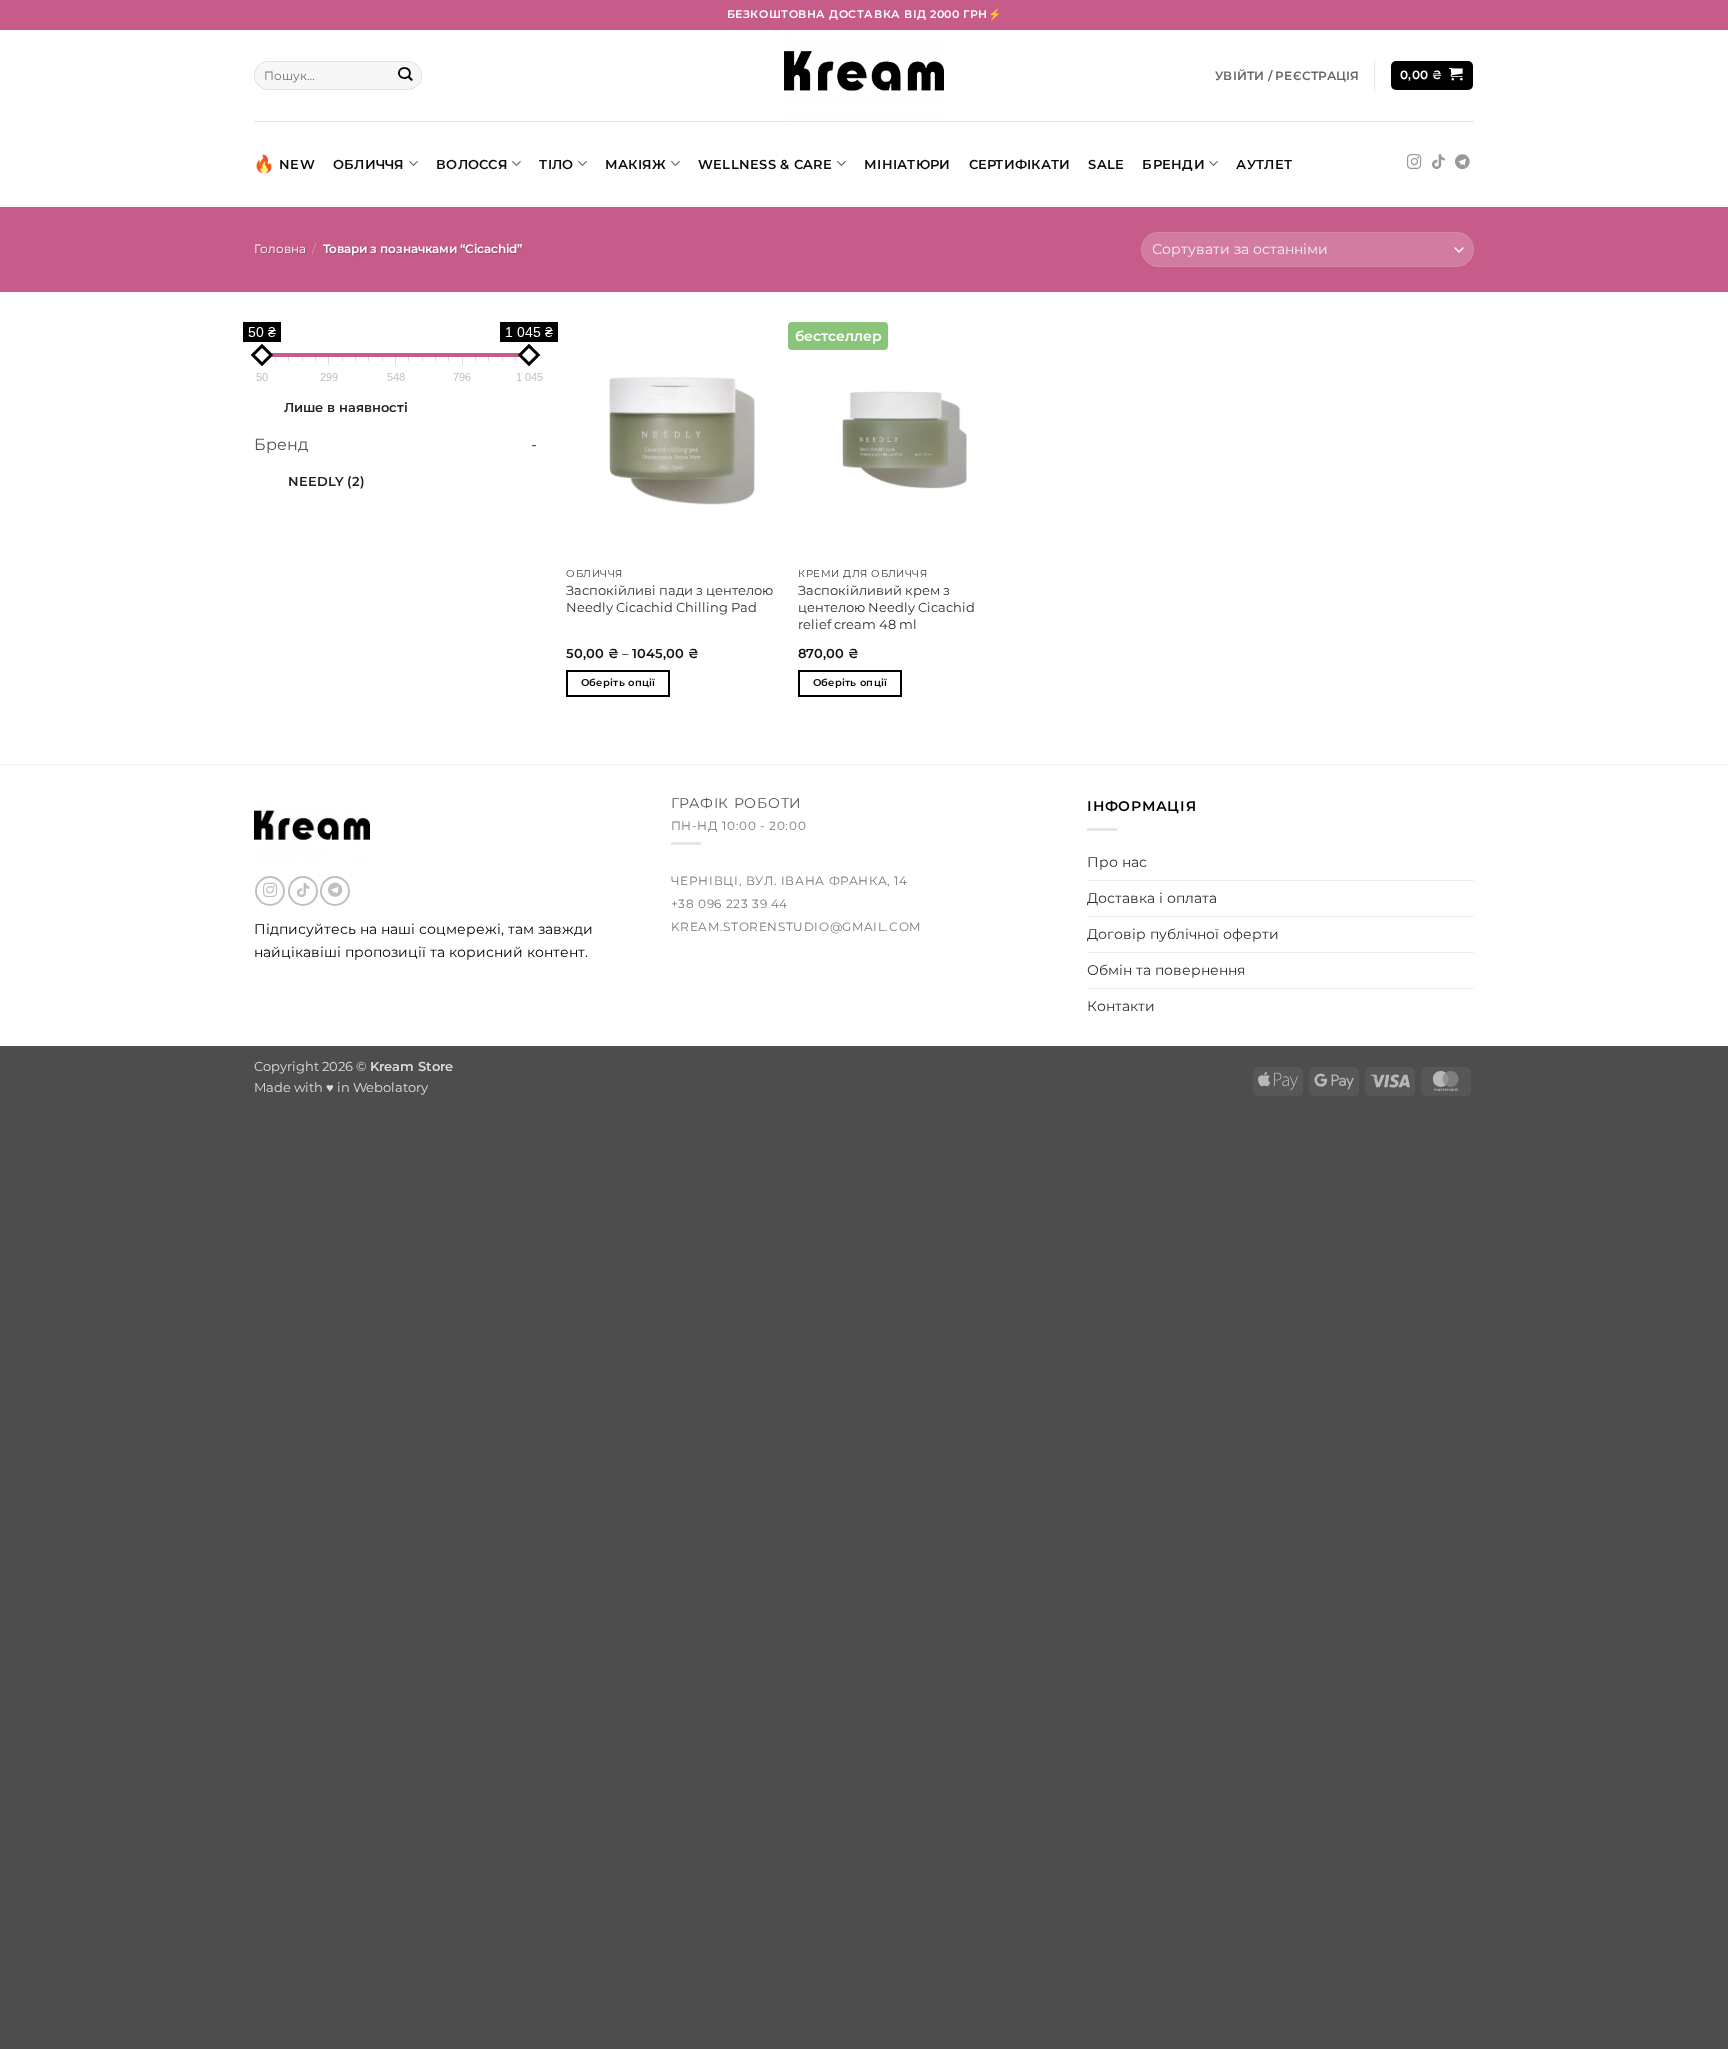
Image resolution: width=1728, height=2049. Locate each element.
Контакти (1121, 1006)
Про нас (1117, 862)
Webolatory (390, 1087)
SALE (1106, 164)
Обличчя (369, 164)
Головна (280, 249)
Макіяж (636, 164)
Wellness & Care (765, 164)
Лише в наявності (346, 407)
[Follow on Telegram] (1462, 163)
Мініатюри (907, 164)
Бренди (1173, 164)
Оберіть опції (618, 682)
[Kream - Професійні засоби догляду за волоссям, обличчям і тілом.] (864, 75)
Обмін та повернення (1166, 970)
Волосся (472, 164)
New (297, 164)
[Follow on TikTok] (1438, 163)
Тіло (556, 164)
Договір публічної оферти (1183, 934)
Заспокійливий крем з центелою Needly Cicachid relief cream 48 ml (886, 607)
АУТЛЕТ (1264, 164)
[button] (1287, 76)
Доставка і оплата (1152, 898)
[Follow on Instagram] (1414, 163)
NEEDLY (326, 481)
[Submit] (405, 75)
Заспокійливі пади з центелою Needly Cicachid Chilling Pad (669, 598)
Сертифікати (1020, 164)
